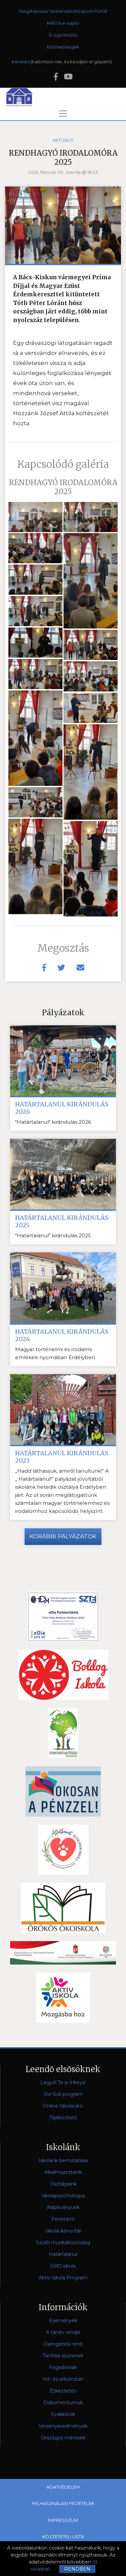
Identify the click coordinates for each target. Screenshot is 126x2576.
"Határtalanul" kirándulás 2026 (53, 1122)
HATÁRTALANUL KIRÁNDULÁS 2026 (62, 1108)
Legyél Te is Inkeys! (63, 2082)
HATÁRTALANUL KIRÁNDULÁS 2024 (62, 1335)
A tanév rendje (63, 2332)
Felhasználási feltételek (63, 2503)
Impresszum (63, 2520)
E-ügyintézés (63, 35)
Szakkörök (63, 2414)
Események (63, 2321)
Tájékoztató (63, 2118)
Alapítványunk (63, 2207)
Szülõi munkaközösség (63, 2242)
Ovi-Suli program (63, 2094)
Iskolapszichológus (63, 2196)
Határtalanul (63, 2254)
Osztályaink (63, 2184)
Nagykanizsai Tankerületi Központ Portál (63, 11)
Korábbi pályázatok (63, 1536)
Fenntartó (63, 2219)
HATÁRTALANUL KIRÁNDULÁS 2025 (62, 1222)
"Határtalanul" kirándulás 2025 (53, 1235)
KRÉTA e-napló (63, 23)
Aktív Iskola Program (63, 2278)
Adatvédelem (63, 2487)
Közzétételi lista (63, 2536)
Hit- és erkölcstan (63, 2379)
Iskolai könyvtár (63, 2231)
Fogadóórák (63, 2367)
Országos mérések (63, 2438)
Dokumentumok (63, 2403)
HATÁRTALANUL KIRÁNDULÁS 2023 (62, 1457)
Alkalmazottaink (63, 2172)
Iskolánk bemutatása (63, 2160)
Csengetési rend (63, 2344)
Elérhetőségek (63, 47)
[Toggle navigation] (63, 114)
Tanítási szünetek (63, 2356)
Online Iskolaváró (63, 2106)
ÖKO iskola (63, 2266)
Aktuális (63, 140)
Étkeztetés (63, 2391)
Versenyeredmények (63, 2426)
